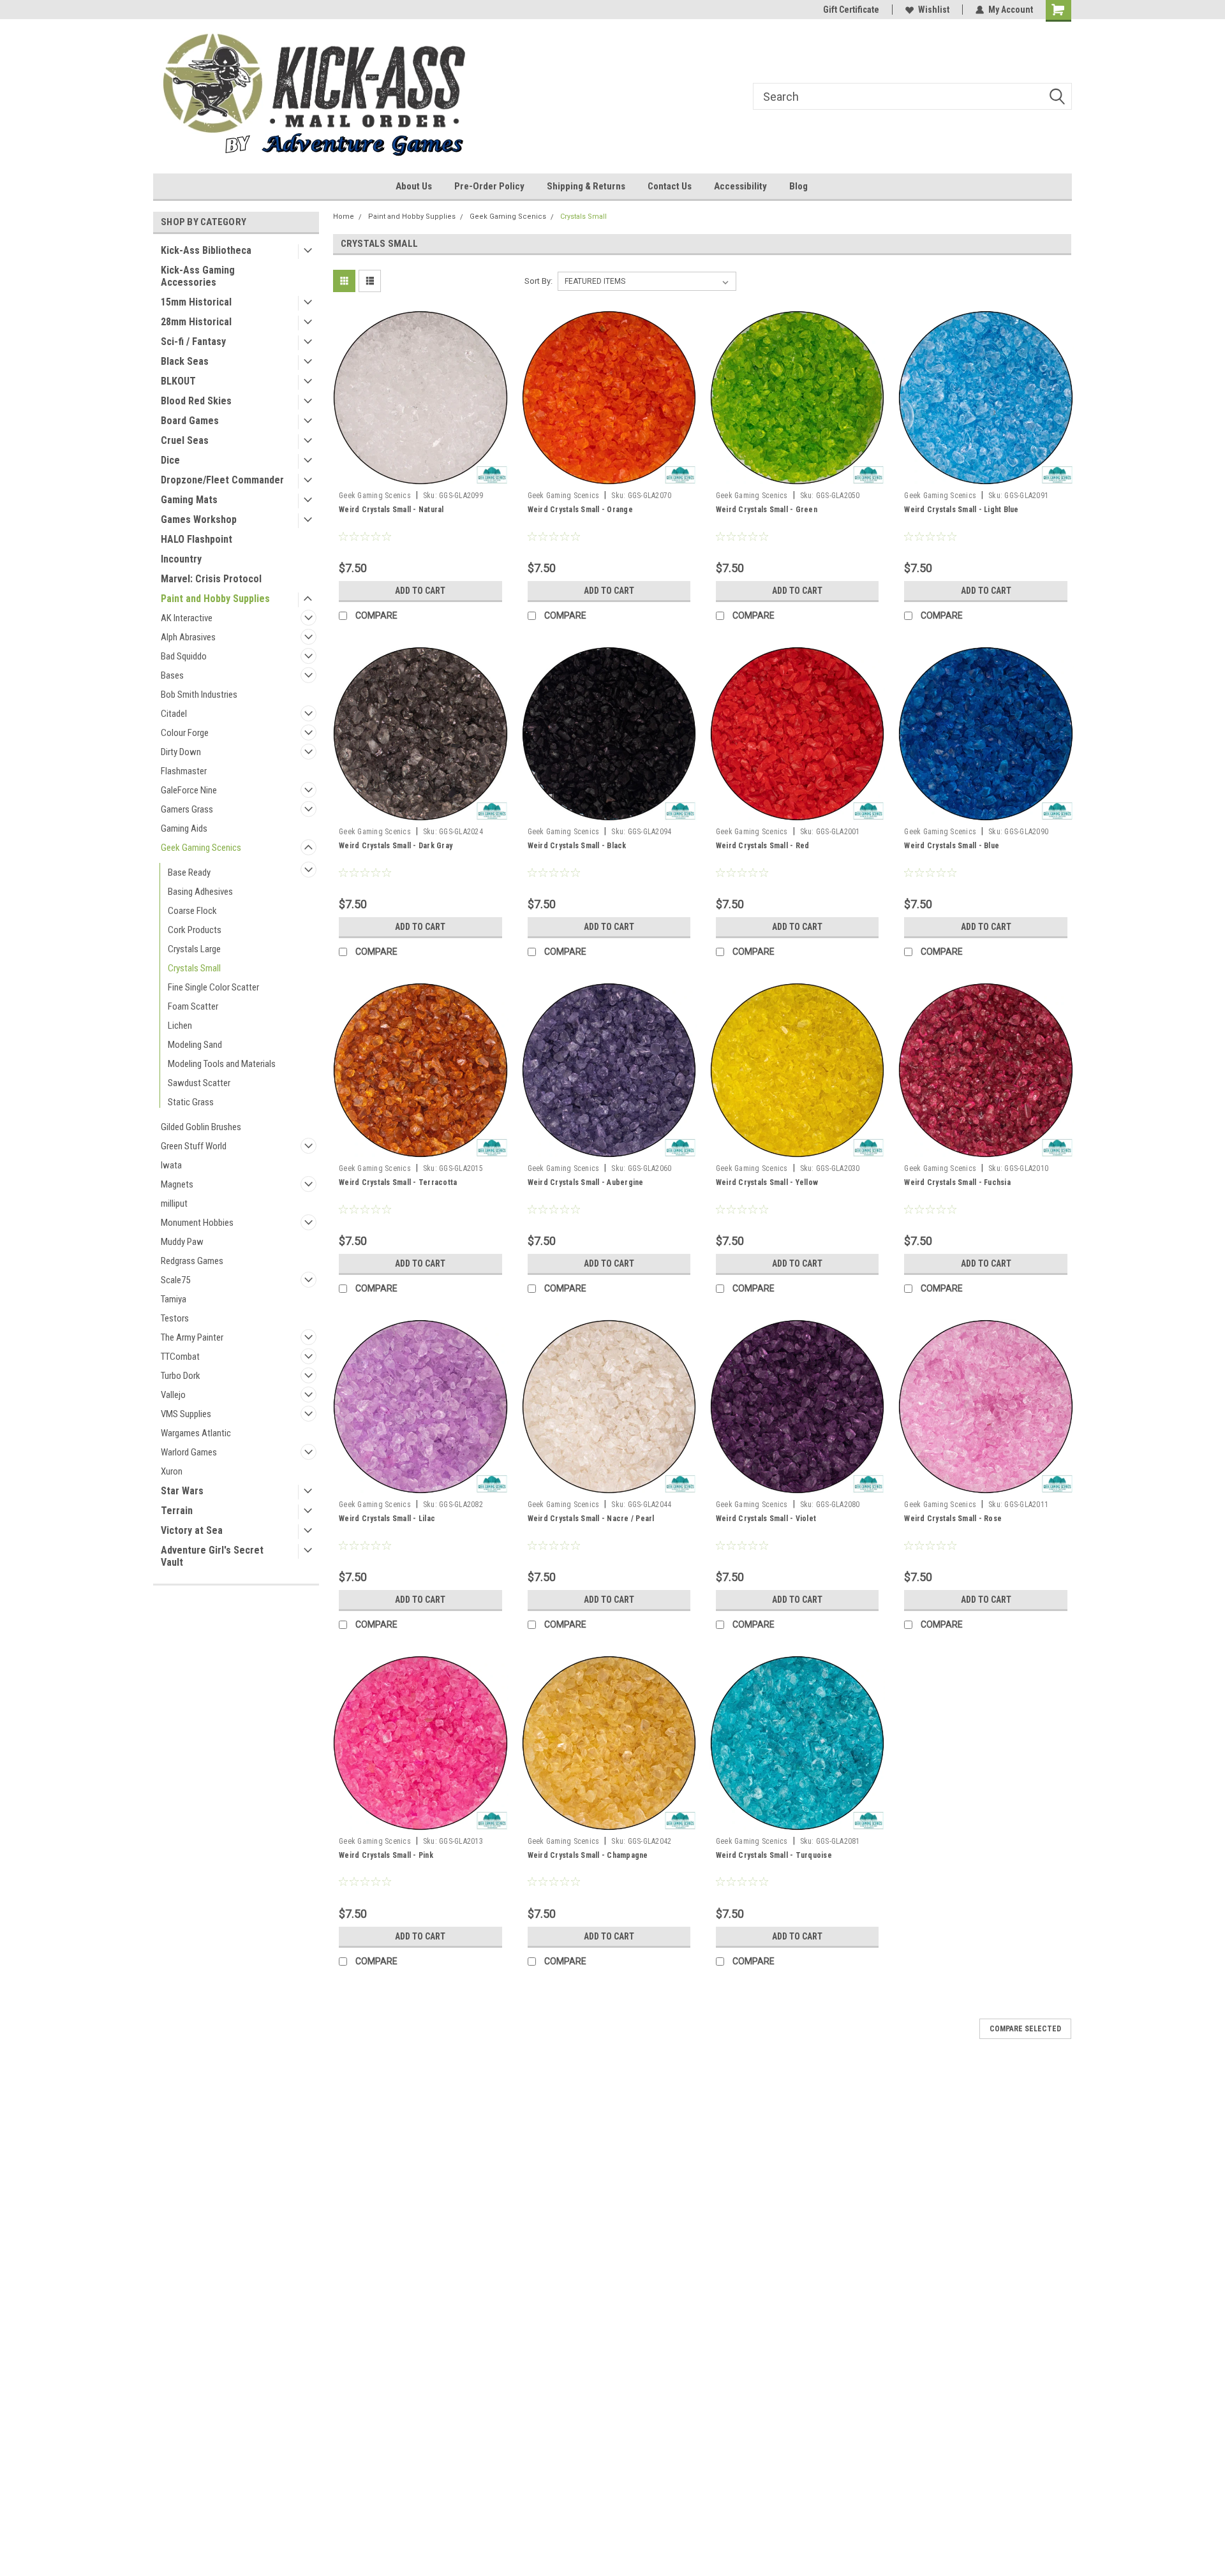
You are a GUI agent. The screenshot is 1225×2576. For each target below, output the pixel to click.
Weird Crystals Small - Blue (952, 846)
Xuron (172, 1471)
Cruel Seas (185, 440)
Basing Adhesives (200, 892)
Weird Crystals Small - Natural (391, 510)
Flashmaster (184, 771)
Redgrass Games (192, 1261)
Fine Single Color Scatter (213, 987)
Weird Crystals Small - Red (763, 846)
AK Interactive (187, 618)
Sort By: (538, 281)
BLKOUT (178, 381)
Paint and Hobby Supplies (215, 599)
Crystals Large (194, 949)
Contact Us (670, 186)
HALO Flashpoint (197, 539)
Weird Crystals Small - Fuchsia (957, 1182)
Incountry (181, 559)
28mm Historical (196, 322)
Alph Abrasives (188, 637)
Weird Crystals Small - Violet (766, 1519)
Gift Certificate (851, 10)
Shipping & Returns (586, 186)
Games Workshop (199, 519)
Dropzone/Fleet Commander (222, 480)
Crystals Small (194, 968)
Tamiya (174, 1299)
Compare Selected (1025, 2029)
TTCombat (180, 1357)
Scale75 (175, 1280)
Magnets (177, 1184)
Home (344, 217)
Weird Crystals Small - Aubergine (586, 1182)
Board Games (190, 421)
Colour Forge (185, 733)
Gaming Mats (189, 500)
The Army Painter (192, 1337)
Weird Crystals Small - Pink (386, 1855)
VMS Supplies (186, 1414)
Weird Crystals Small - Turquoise (774, 1855)
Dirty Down (181, 752)
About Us (414, 186)
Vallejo (173, 1395)
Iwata (171, 1165)
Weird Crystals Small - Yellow (767, 1182)
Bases (172, 675)
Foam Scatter (193, 1006)
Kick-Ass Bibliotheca (206, 250)
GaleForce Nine (189, 790)
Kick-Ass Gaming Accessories (198, 276)
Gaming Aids (184, 828)
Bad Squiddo (184, 656)
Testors (175, 1318)
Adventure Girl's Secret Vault (212, 1556)
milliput (174, 1203)
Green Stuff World (194, 1146)
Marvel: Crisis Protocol (211, 579)
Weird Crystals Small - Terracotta (398, 1182)
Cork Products (195, 930)
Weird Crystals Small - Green (767, 510)
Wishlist (934, 10)
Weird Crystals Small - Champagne (588, 1855)
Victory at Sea (192, 1530)
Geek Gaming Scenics (201, 848)
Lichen (180, 1026)
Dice (170, 460)
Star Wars (182, 1491)
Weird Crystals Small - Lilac (387, 1519)
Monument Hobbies (197, 1223)
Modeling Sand (195, 1045)
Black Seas (185, 361)
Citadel (174, 714)
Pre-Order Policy (489, 186)
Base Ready (189, 872)
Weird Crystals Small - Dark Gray (396, 846)
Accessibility (740, 186)
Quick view (420, 476)
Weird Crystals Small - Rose (953, 1519)
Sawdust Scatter (199, 1083)
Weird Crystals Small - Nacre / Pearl (591, 1519)
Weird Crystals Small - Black (577, 846)
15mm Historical (196, 302)
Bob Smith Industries (199, 695)
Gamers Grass (187, 809)
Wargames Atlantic (196, 1433)
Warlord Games (189, 1452)
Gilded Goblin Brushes (201, 1127)
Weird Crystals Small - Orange (580, 510)
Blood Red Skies (196, 401)
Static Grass (191, 1102)
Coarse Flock (192, 911)
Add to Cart (420, 591)
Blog (798, 186)
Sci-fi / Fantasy (193, 342)
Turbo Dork (181, 1376)
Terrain (177, 1511)
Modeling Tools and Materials (222, 1064)
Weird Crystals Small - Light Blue (961, 510)
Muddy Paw (182, 1242)
